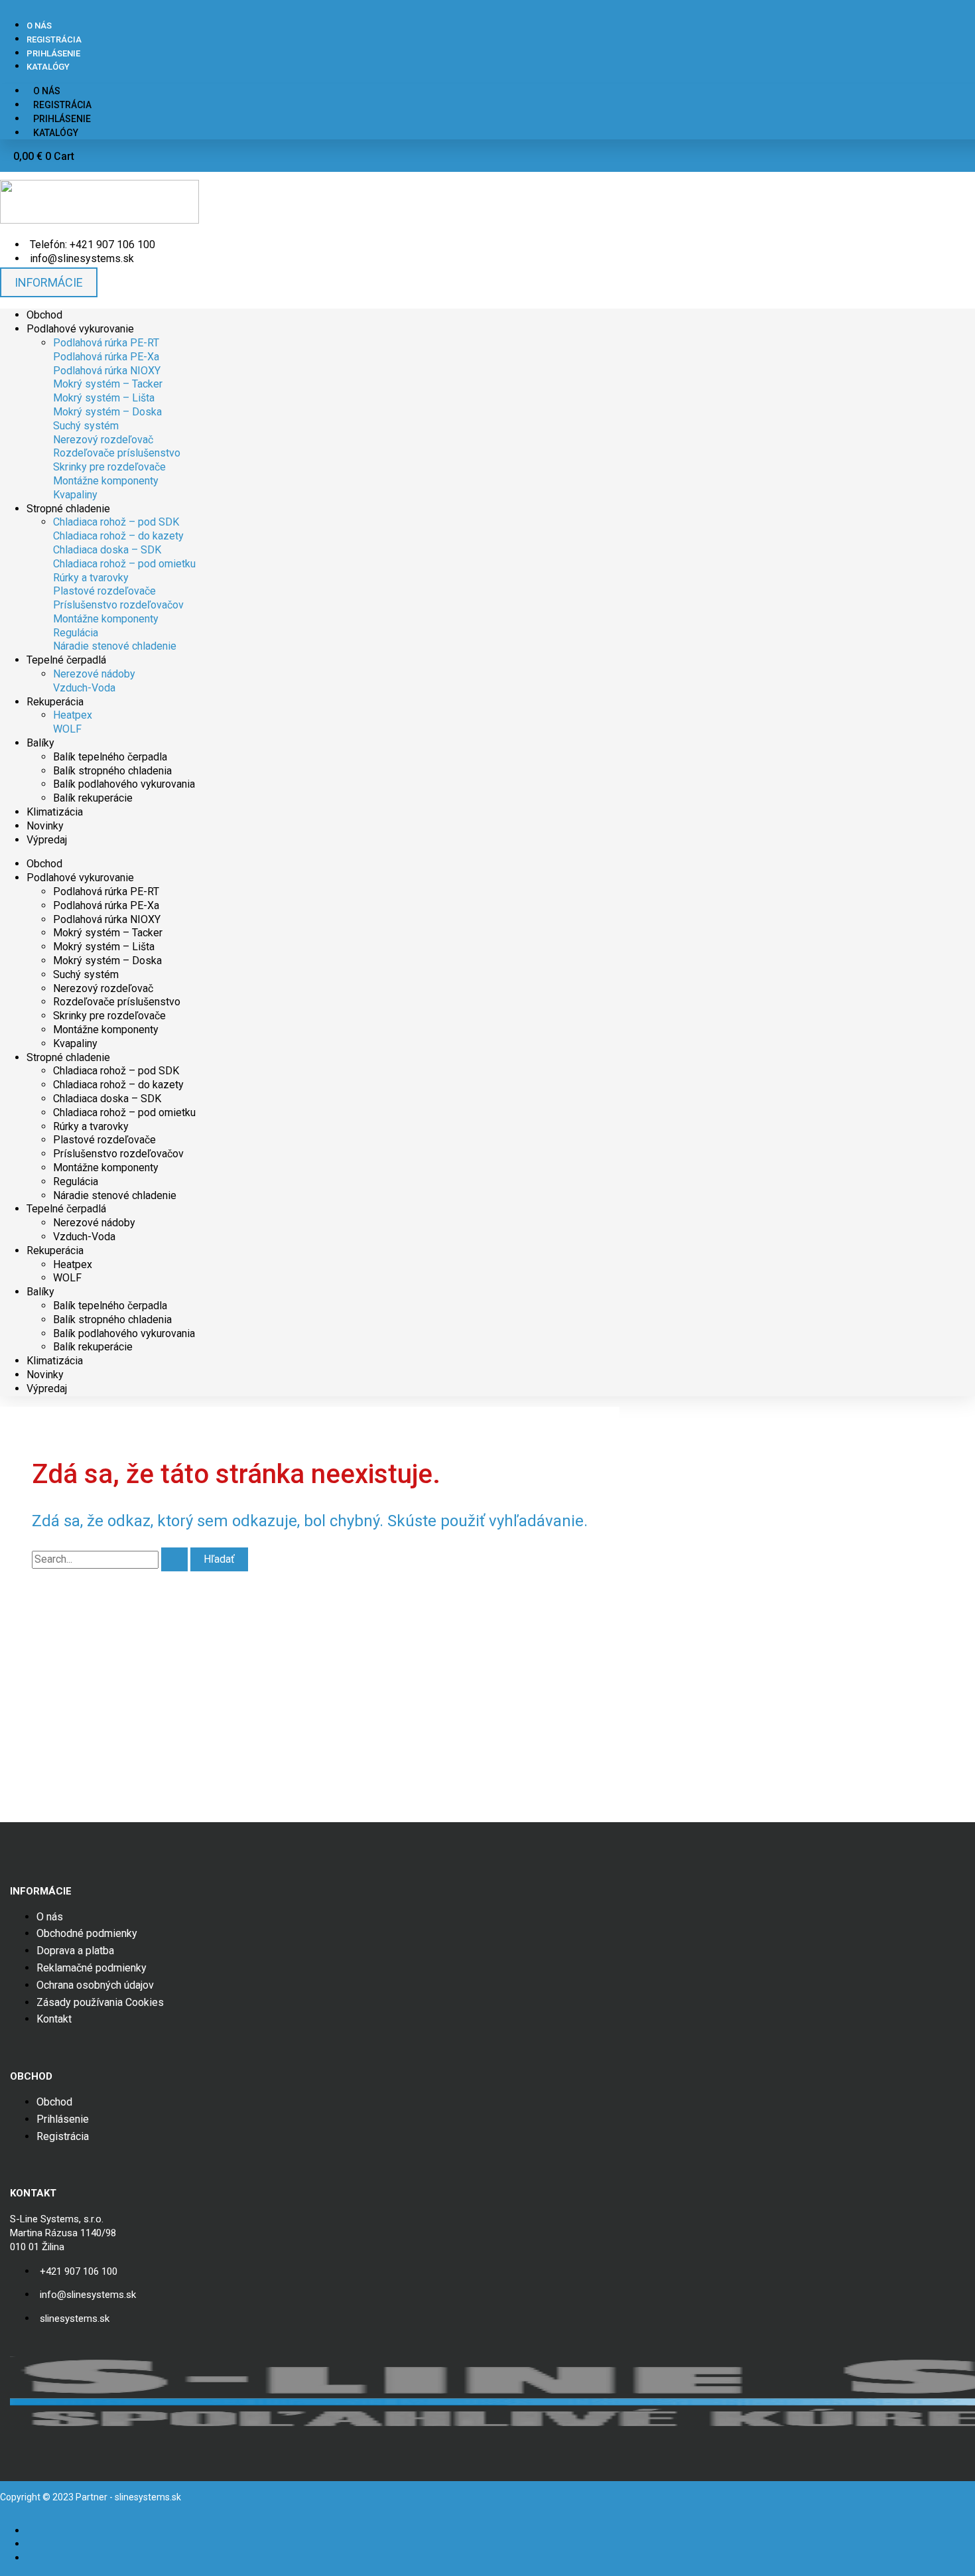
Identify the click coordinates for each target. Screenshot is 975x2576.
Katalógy (48, 67)
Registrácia (54, 39)
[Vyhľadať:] (111, 1559)
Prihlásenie (53, 53)
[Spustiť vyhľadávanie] (174, 1559)
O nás (39, 26)
